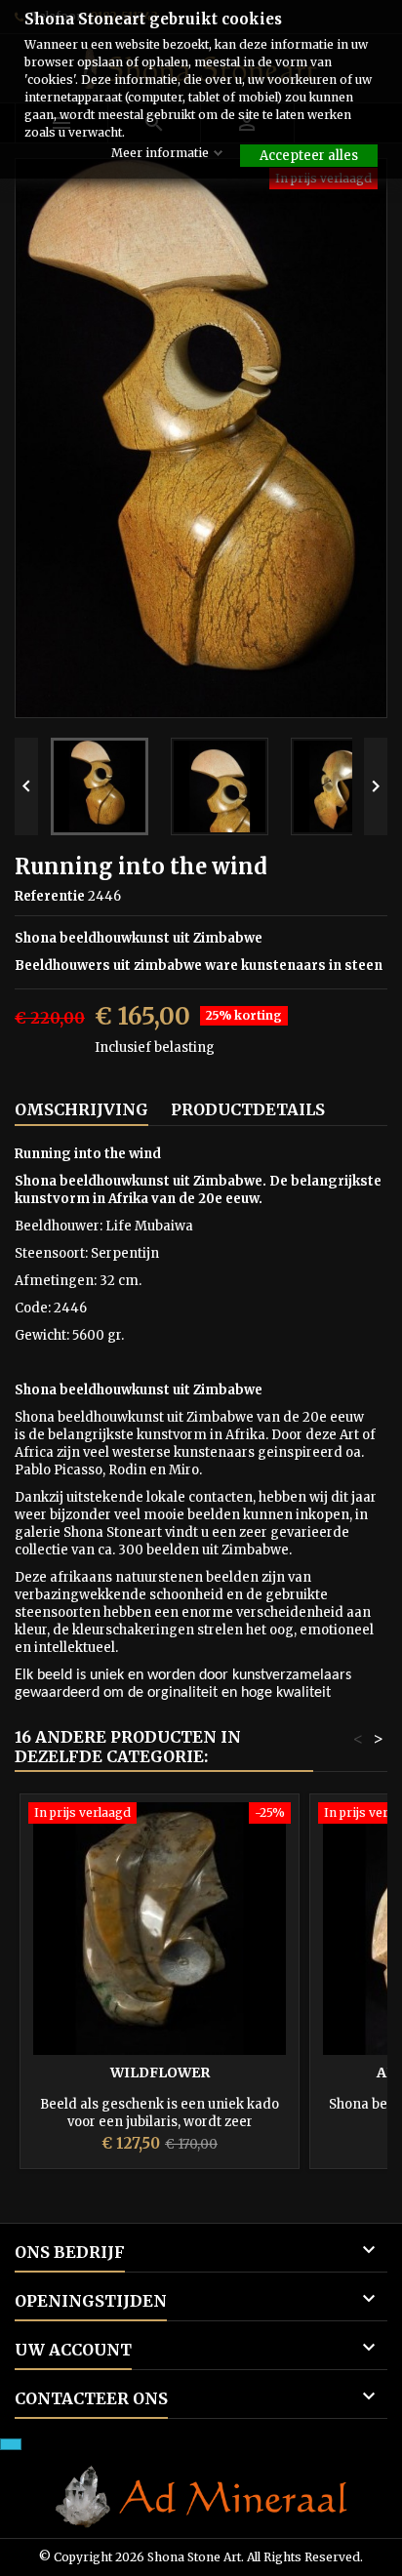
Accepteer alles (309, 156)
